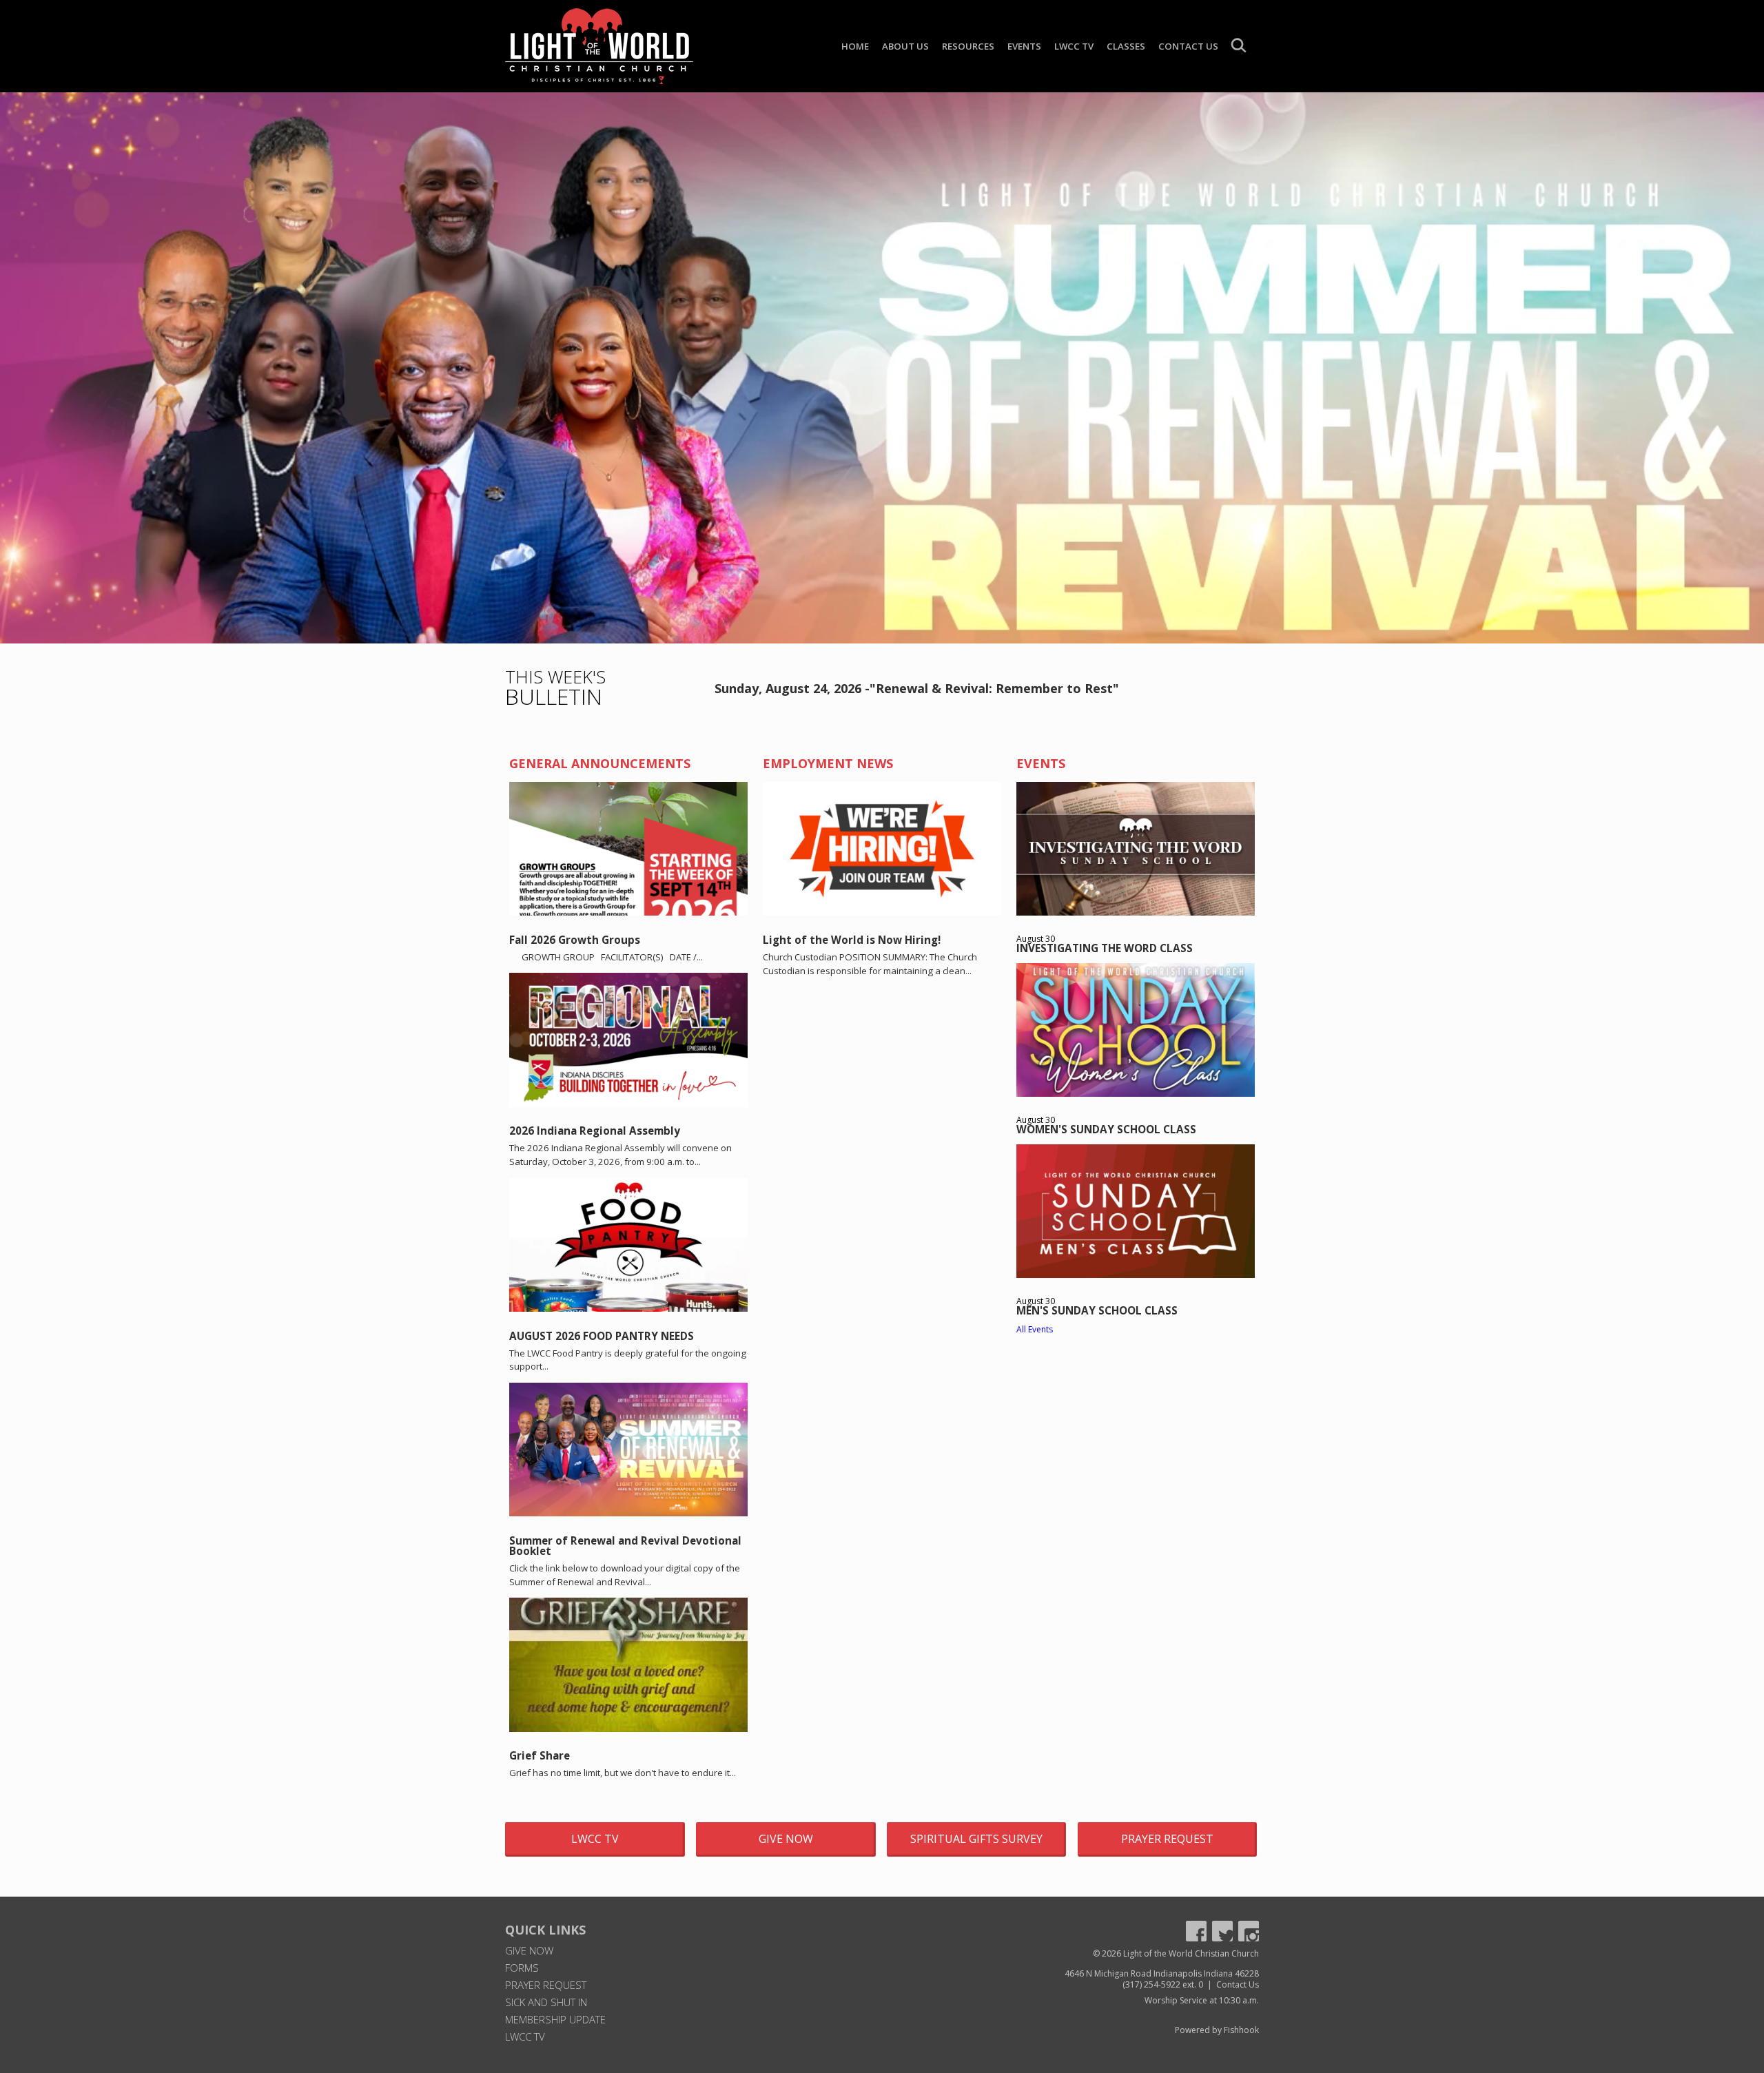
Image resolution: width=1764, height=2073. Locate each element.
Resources (968, 46)
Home (855, 46)
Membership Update (555, 2019)
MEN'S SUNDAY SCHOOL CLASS (1097, 1310)
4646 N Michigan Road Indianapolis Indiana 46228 (1162, 1973)
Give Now (786, 1839)
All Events (1035, 1329)
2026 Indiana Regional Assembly (595, 1131)
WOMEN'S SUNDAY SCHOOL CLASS (1106, 1129)
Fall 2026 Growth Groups (575, 940)
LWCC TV (1074, 46)
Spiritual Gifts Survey (976, 1839)
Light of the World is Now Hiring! (852, 940)
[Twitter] (1222, 1931)
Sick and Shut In (546, 2002)
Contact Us (1188, 46)
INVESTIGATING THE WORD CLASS (1105, 948)
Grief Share (540, 1755)
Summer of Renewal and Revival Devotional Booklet (625, 1546)
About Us (905, 46)
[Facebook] (1196, 1931)
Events (1024, 46)
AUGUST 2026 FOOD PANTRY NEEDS (602, 1336)
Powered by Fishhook (1217, 2030)
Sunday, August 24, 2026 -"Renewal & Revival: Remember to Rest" (917, 688)
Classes (1126, 46)
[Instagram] (1249, 1931)
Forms (522, 1968)
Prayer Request (1167, 1839)
